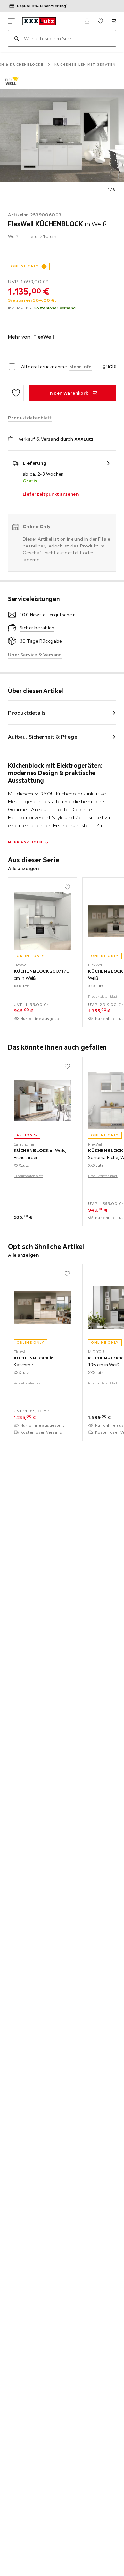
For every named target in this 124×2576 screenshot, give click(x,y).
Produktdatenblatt (103, 996)
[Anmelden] (87, 21)
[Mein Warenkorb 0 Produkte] (113, 21)
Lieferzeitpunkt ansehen (51, 494)
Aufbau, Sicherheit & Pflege (43, 737)
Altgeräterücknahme (44, 367)
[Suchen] (16, 38)
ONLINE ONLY (25, 266)
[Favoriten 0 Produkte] (100, 21)
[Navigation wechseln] (11, 21)
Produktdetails (27, 713)
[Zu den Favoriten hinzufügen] (16, 393)
